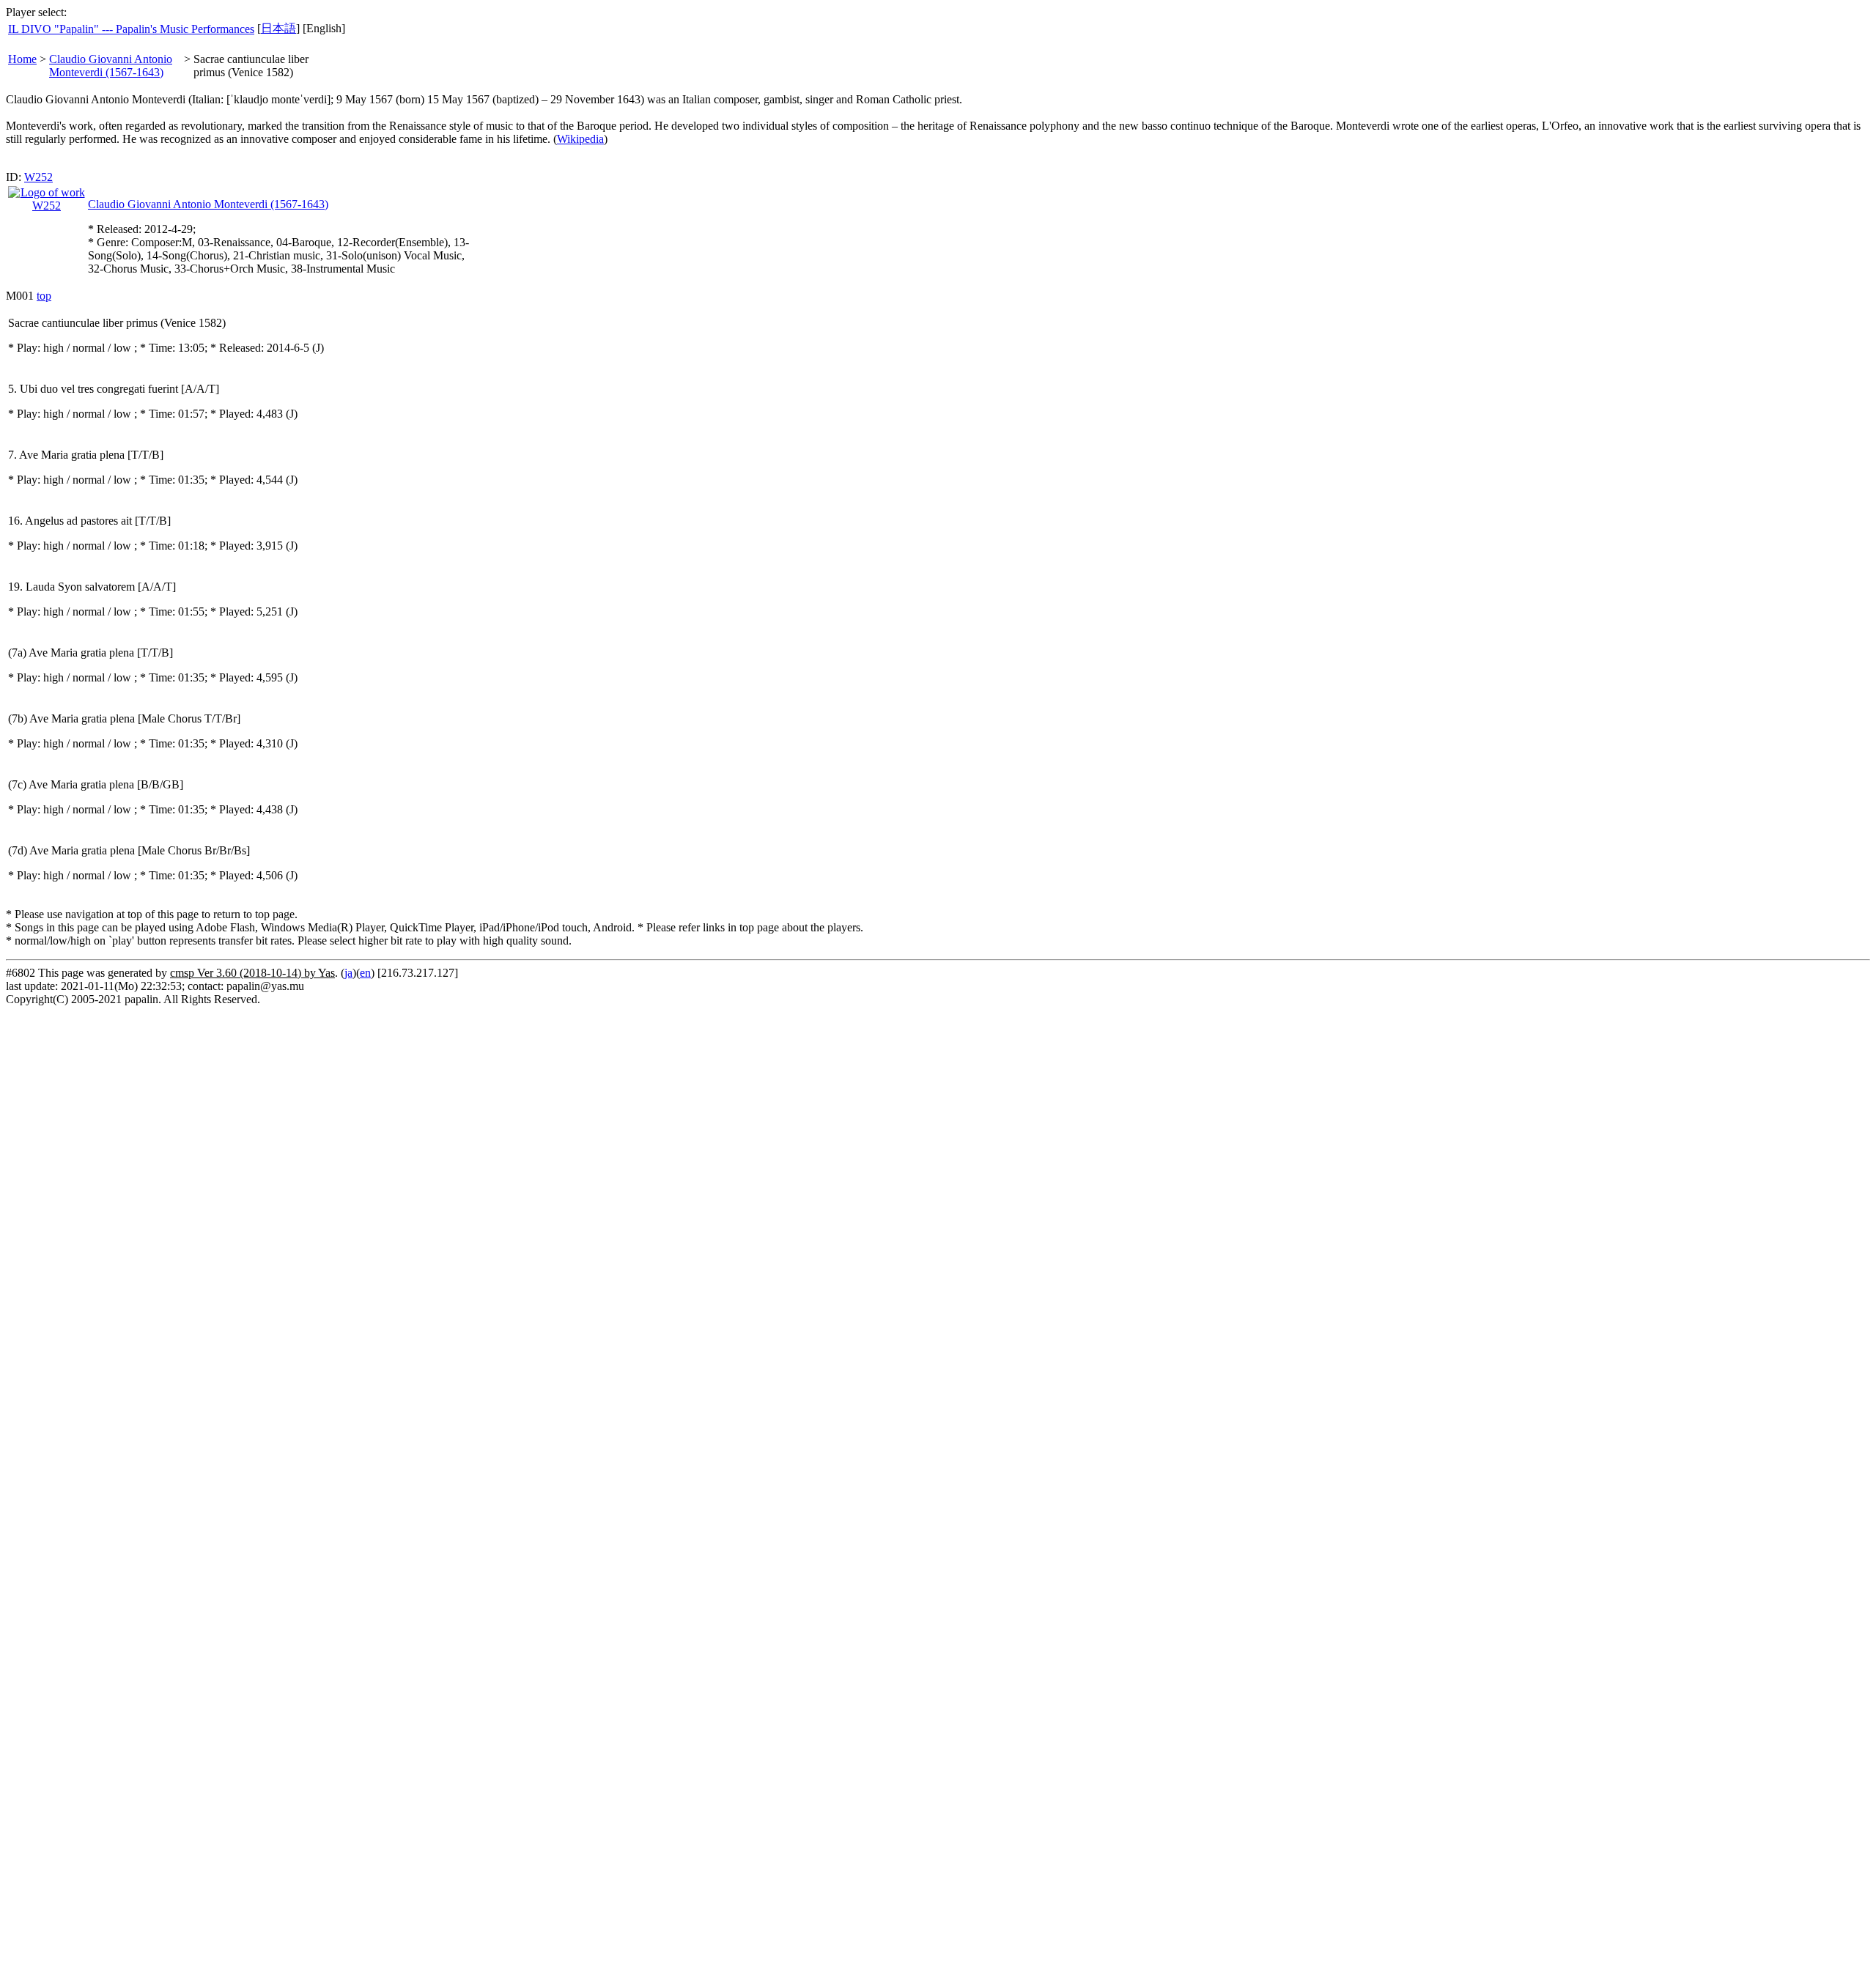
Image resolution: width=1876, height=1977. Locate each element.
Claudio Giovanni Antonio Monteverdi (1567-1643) (111, 66)
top (44, 296)
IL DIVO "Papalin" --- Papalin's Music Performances (131, 29)
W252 (38, 177)
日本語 (278, 28)
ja (348, 973)
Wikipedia (580, 139)
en (365, 973)
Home (22, 59)
